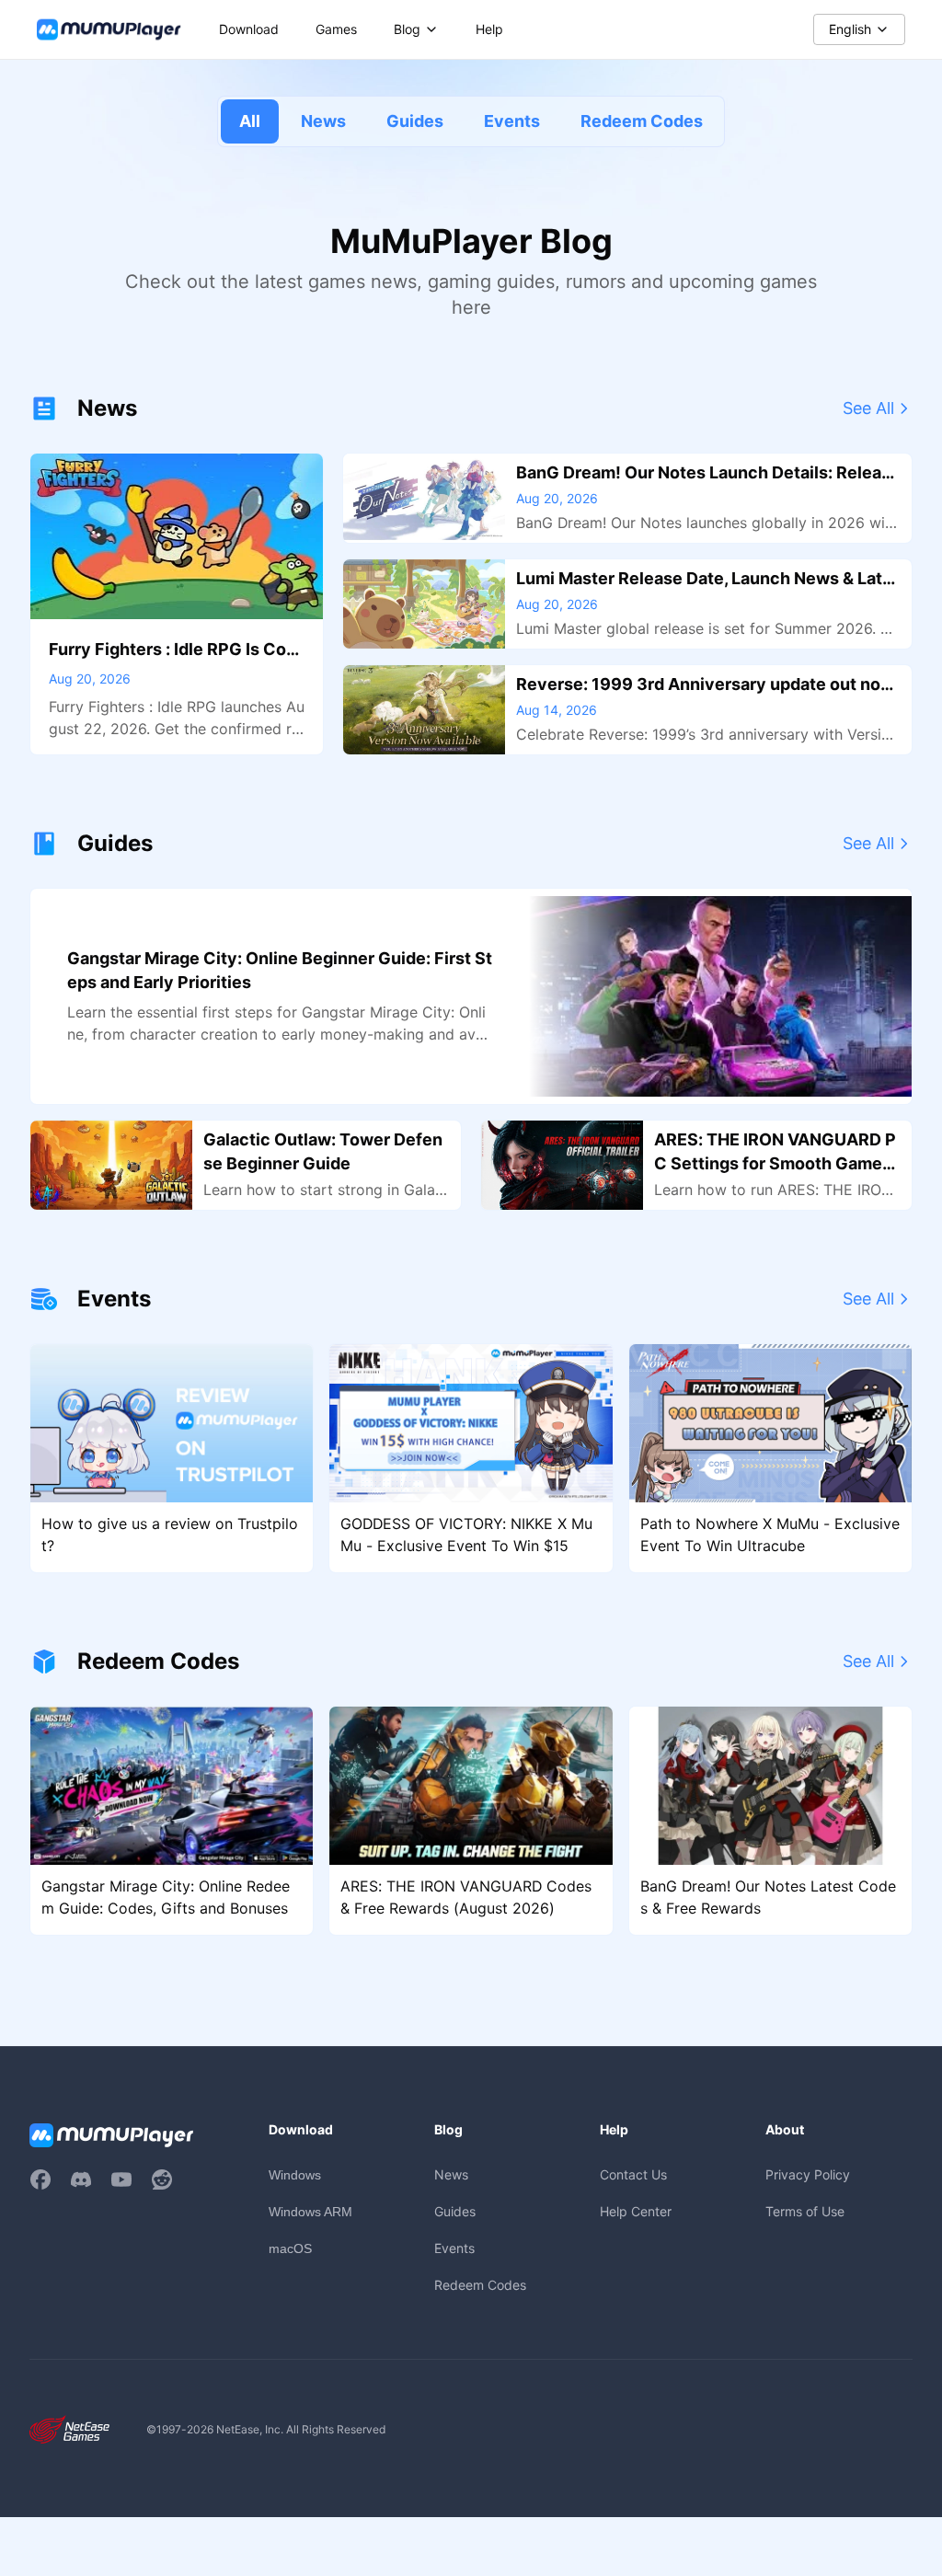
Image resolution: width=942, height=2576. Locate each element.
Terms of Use (805, 2211)
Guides (415, 121)
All (250, 121)
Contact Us (633, 2174)
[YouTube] (121, 2179)
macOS (290, 2248)
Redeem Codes (642, 121)
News (323, 121)
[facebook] (40, 2179)
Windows (295, 2175)
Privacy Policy (808, 2174)
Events (512, 121)
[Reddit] (162, 2179)
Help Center (636, 2211)
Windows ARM (310, 2212)
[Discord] (81, 2179)
